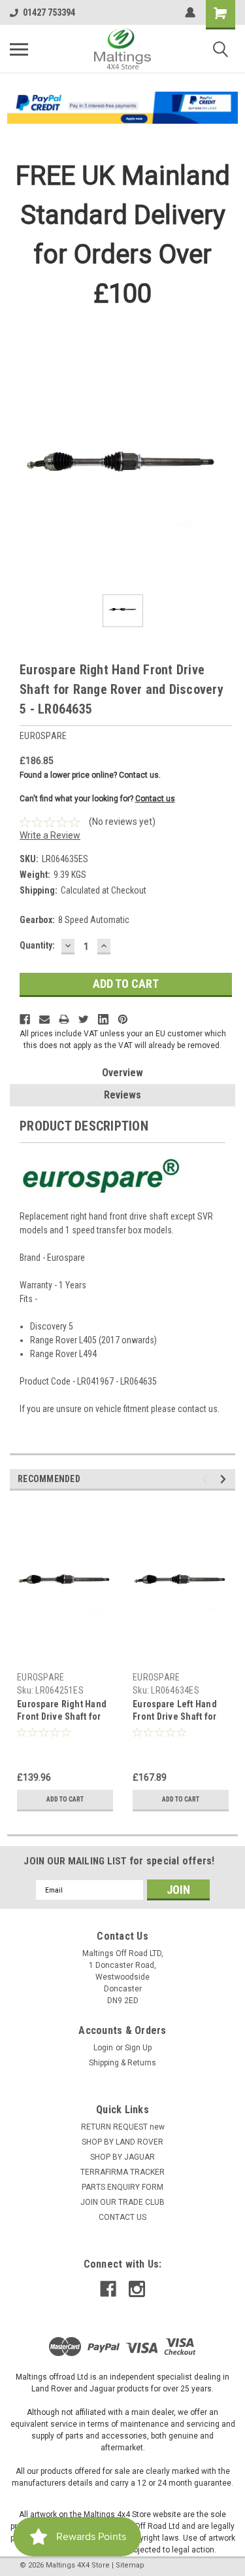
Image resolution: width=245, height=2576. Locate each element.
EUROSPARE (41, 1677)
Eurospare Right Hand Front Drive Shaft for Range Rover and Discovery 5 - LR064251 (64, 1712)
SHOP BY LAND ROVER (122, 2142)
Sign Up (138, 2048)
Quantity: (37, 945)
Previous (207, 1479)
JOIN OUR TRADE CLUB (122, 2202)
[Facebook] (25, 1019)
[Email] (44, 1019)
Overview (122, 1073)
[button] (123, 108)
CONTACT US (122, 2217)
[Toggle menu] (19, 49)
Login (103, 2048)
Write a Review (50, 835)
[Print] (64, 1019)
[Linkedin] (103, 1019)
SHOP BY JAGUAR (122, 2157)
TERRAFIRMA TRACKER (122, 2172)
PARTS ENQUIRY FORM (122, 2187)
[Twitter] (84, 1019)
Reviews (122, 1095)
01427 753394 (49, 12)
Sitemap (130, 2565)
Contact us (155, 799)
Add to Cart (65, 1799)
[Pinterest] (123, 1019)
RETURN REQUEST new (123, 2127)
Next (225, 1479)
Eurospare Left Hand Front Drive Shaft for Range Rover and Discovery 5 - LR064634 (180, 1712)
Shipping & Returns (122, 2063)
